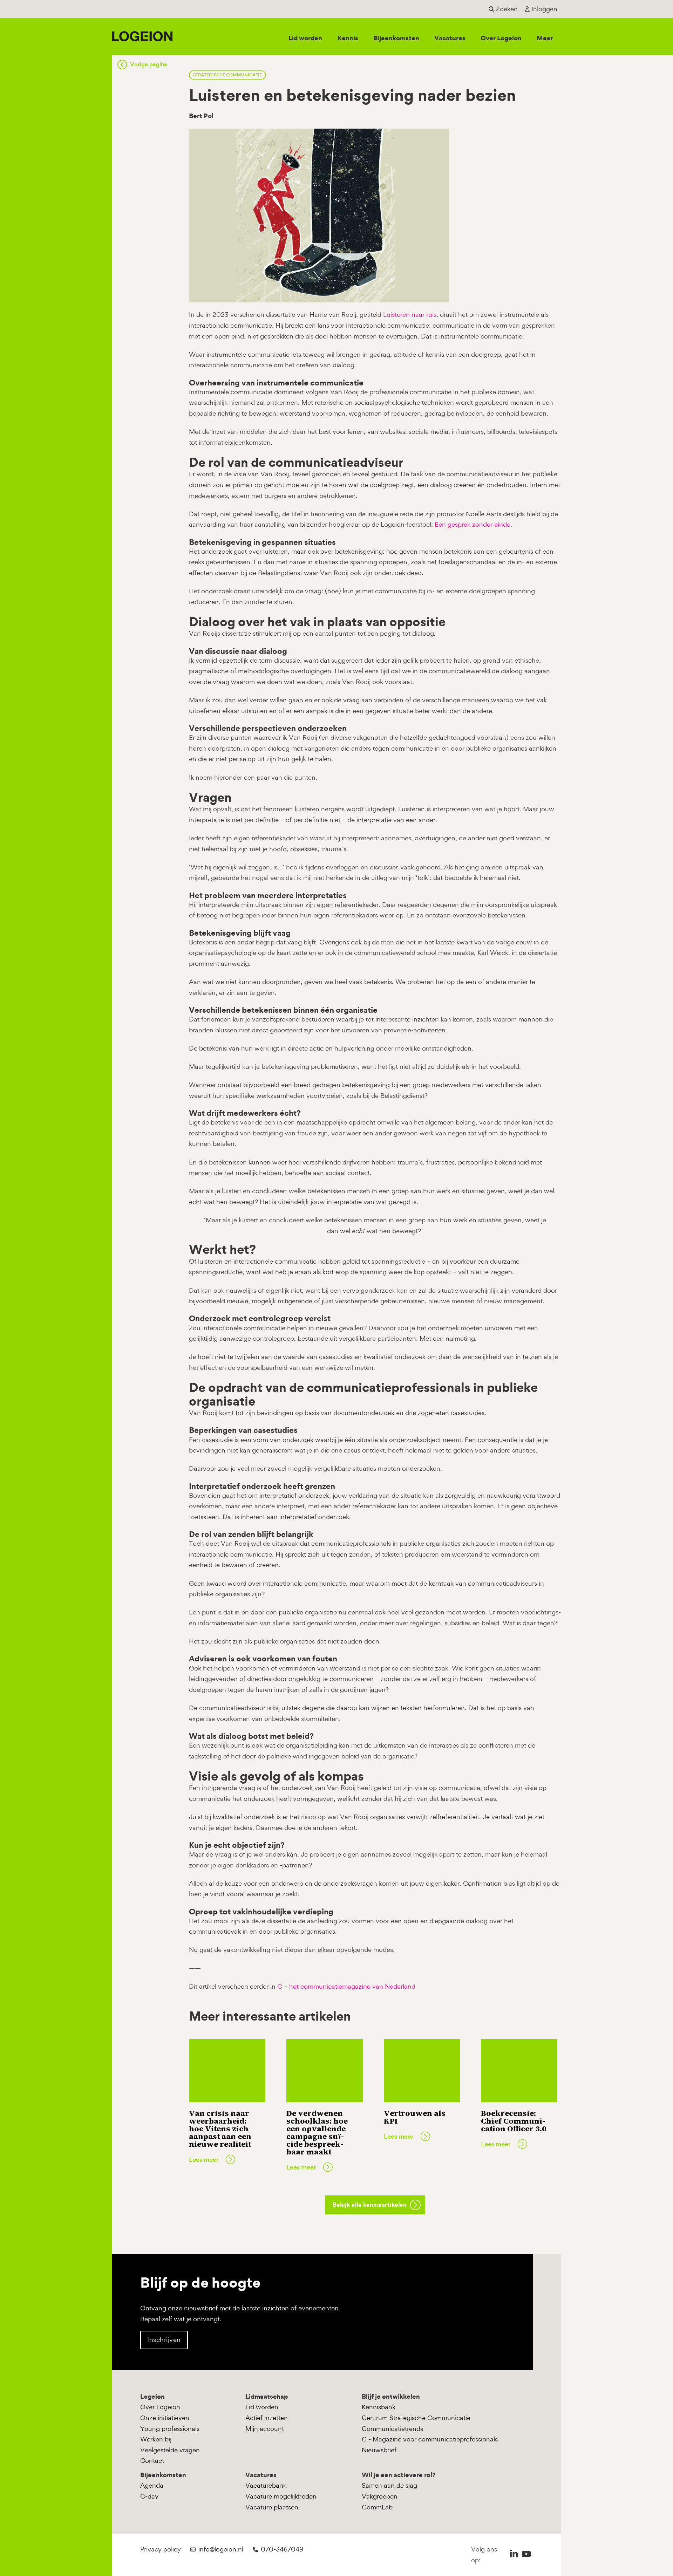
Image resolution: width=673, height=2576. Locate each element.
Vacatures (450, 38)
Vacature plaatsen (272, 2507)
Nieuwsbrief (379, 2450)
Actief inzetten (267, 2418)
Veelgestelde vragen (170, 2450)
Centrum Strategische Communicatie (416, 2418)
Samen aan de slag (389, 2485)
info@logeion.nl (221, 2549)
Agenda (152, 2485)
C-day (149, 2496)
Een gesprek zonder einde (473, 524)
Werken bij (156, 2439)
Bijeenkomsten (396, 38)
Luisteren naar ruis (410, 315)
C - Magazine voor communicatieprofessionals (430, 2439)
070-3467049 (282, 2549)
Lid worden (305, 38)
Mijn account (265, 2429)
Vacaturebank (266, 2485)
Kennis (348, 38)
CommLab (377, 2507)
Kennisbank (379, 2407)
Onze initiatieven (165, 2418)
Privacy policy (161, 2549)
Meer (545, 38)
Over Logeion (501, 38)
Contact (152, 2461)
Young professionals (170, 2429)
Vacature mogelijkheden (281, 2496)
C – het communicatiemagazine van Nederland (346, 1986)
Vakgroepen (380, 2496)
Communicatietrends (392, 2429)
